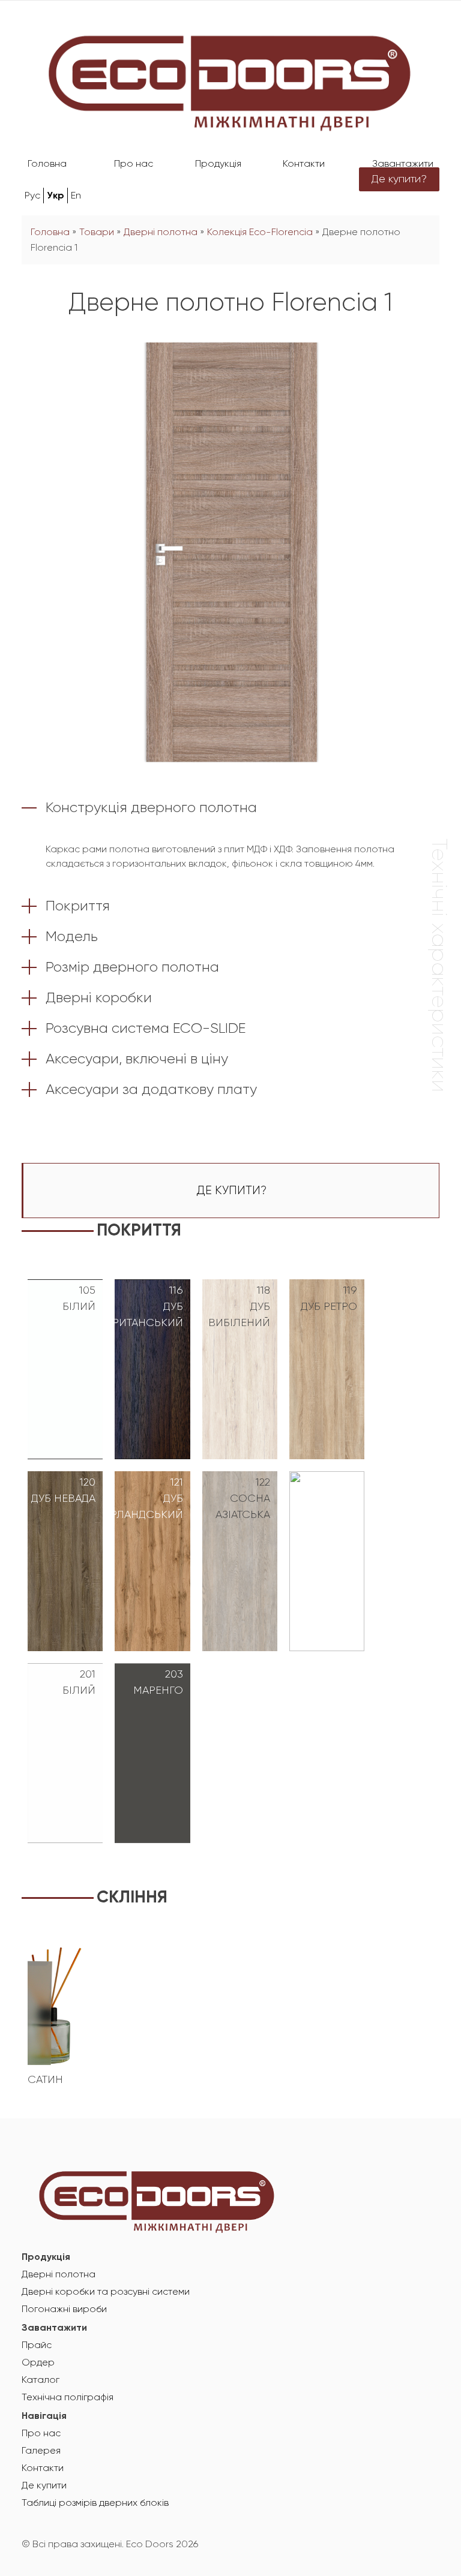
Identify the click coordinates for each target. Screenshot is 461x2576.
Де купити (44, 2486)
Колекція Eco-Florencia (260, 233)
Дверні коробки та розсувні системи (106, 2292)
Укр (56, 196)
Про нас (134, 164)
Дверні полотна (161, 233)
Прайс (37, 2346)
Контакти (304, 164)
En (76, 196)
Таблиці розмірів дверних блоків (95, 2503)
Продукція (218, 164)
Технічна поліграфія (68, 2398)
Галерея (41, 2451)
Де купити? (399, 179)
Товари (97, 233)
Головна (47, 164)
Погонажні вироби (64, 2310)
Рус (32, 196)
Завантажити (403, 164)
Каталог (41, 2380)
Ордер (38, 2363)
